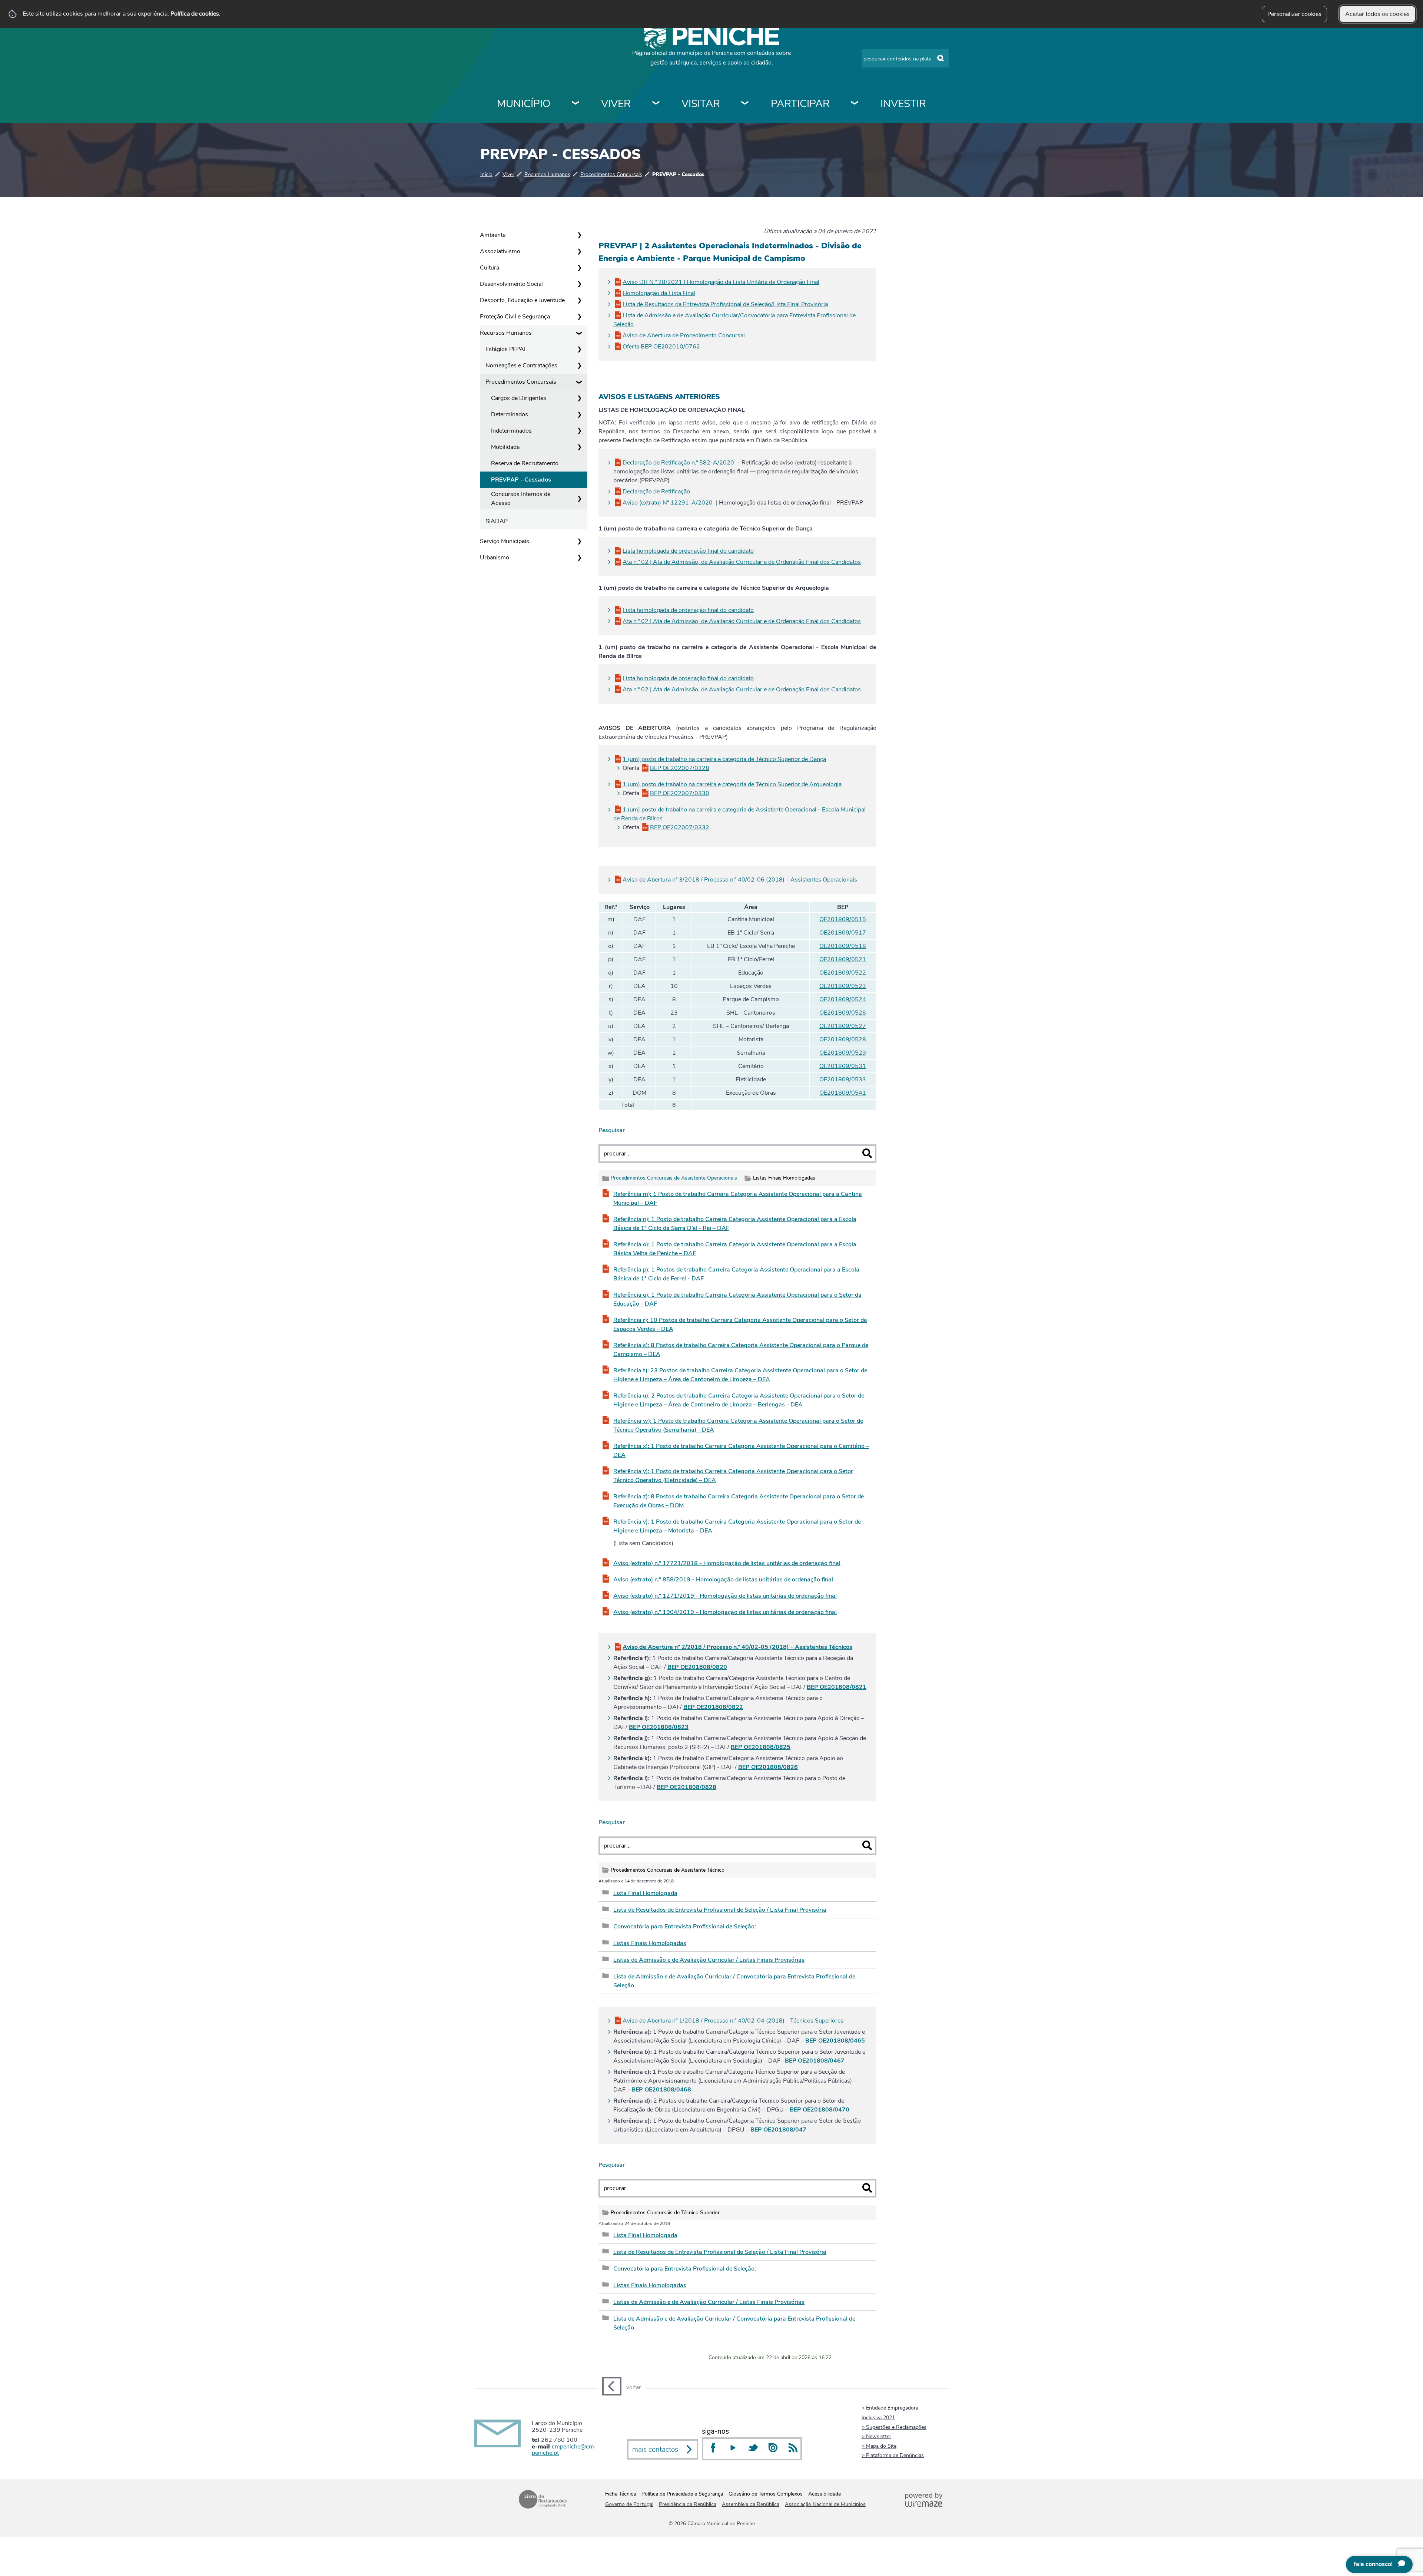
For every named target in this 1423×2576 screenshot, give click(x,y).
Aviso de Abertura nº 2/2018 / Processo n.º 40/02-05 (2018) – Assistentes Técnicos (737, 1647)
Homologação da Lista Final (659, 293)
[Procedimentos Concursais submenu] (579, 382)
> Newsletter (876, 2436)
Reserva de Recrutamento (525, 463)
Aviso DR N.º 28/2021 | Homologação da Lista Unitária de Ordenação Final (721, 282)
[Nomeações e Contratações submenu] (579, 366)
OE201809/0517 (843, 933)
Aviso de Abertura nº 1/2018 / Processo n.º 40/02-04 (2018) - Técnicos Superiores (733, 2021)
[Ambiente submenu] (579, 235)
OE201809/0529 (843, 1053)
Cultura (490, 268)
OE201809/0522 (843, 973)
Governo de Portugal (629, 2504)
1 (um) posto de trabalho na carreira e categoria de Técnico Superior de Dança (724, 759)
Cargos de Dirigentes (519, 398)
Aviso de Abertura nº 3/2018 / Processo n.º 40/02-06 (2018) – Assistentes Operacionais (740, 880)
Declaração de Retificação (656, 492)
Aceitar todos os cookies (1377, 14)
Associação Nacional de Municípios (825, 2504)
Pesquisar (612, 1130)
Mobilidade (505, 447)
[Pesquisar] (867, 1153)
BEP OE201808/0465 (835, 2041)
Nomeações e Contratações (521, 366)
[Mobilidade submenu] (579, 447)
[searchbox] (905, 58)
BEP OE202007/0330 (680, 793)
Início (486, 174)
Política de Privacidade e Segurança (682, 2494)
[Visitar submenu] (745, 104)
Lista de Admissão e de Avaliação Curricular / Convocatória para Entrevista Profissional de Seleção (734, 1981)
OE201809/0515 (843, 919)
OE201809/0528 (843, 1039)
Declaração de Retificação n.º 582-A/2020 (678, 463)
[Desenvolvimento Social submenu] (579, 284)
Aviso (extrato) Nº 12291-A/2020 (668, 503)
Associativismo (500, 251)
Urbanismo (495, 558)
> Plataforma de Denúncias (893, 2455)
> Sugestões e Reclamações (894, 2427)
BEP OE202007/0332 (680, 827)
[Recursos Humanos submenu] (579, 333)
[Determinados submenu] (579, 414)
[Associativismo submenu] (579, 251)
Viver (616, 104)
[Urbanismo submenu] (579, 558)
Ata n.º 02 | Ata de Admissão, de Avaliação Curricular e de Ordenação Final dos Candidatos (742, 562)
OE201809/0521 (843, 959)
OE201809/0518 (843, 946)
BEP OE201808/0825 (761, 1747)
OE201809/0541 (843, 1093)
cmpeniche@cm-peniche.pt (564, 2450)
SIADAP (497, 521)
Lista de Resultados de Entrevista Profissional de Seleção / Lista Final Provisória (720, 1910)
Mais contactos (655, 2450)
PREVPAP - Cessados (521, 480)
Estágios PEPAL (506, 349)
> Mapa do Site (879, 2446)
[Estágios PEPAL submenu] (579, 349)
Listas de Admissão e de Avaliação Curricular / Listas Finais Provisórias (709, 1960)
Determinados (510, 414)
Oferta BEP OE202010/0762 (661, 347)
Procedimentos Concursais (611, 174)
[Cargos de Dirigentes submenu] (579, 398)
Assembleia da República (751, 2504)
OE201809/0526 (843, 1013)
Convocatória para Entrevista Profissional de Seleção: (685, 1927)
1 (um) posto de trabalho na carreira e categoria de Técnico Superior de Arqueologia (732, 784)
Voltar (633, 2387)
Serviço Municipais (505, 541)
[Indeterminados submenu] (579, 431)
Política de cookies (195, 14)
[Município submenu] (576, 104)
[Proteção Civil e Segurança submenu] (579, 317)
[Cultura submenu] (579, 268)
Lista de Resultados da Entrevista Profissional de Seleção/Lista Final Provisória (725, 304)
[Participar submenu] (855, 104)
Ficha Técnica (621, 2494)
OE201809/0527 (843, 1026)
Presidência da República (688, 2504)
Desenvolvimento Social (511, 284)
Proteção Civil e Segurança (515, 317)
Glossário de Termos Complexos (766, 2494)
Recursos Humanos (547, 174)
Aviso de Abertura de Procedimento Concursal (684, 335)
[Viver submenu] (656, 104)
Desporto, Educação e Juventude (522, 300)
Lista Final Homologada (645, 1893)
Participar (800, 104)
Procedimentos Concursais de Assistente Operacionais (674, 1178)
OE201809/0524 (843, 999)
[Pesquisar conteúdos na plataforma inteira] (941, 59)
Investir (903, 104)
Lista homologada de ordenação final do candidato (688, 551)
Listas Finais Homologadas (650, 1943)
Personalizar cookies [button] (1294, 14)
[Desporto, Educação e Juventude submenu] (579, 300)
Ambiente (493, 235)
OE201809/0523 (843, 986)
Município (524, 104)
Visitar (701, 104)
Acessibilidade (825, 2494)
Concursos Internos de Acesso (521, 499)
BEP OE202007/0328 (680, 768)
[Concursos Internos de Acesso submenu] (579, 499)
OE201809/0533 (843, 1079)
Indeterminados (511, 431)
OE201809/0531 (843, 1066)
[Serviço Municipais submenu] (579, 541)
